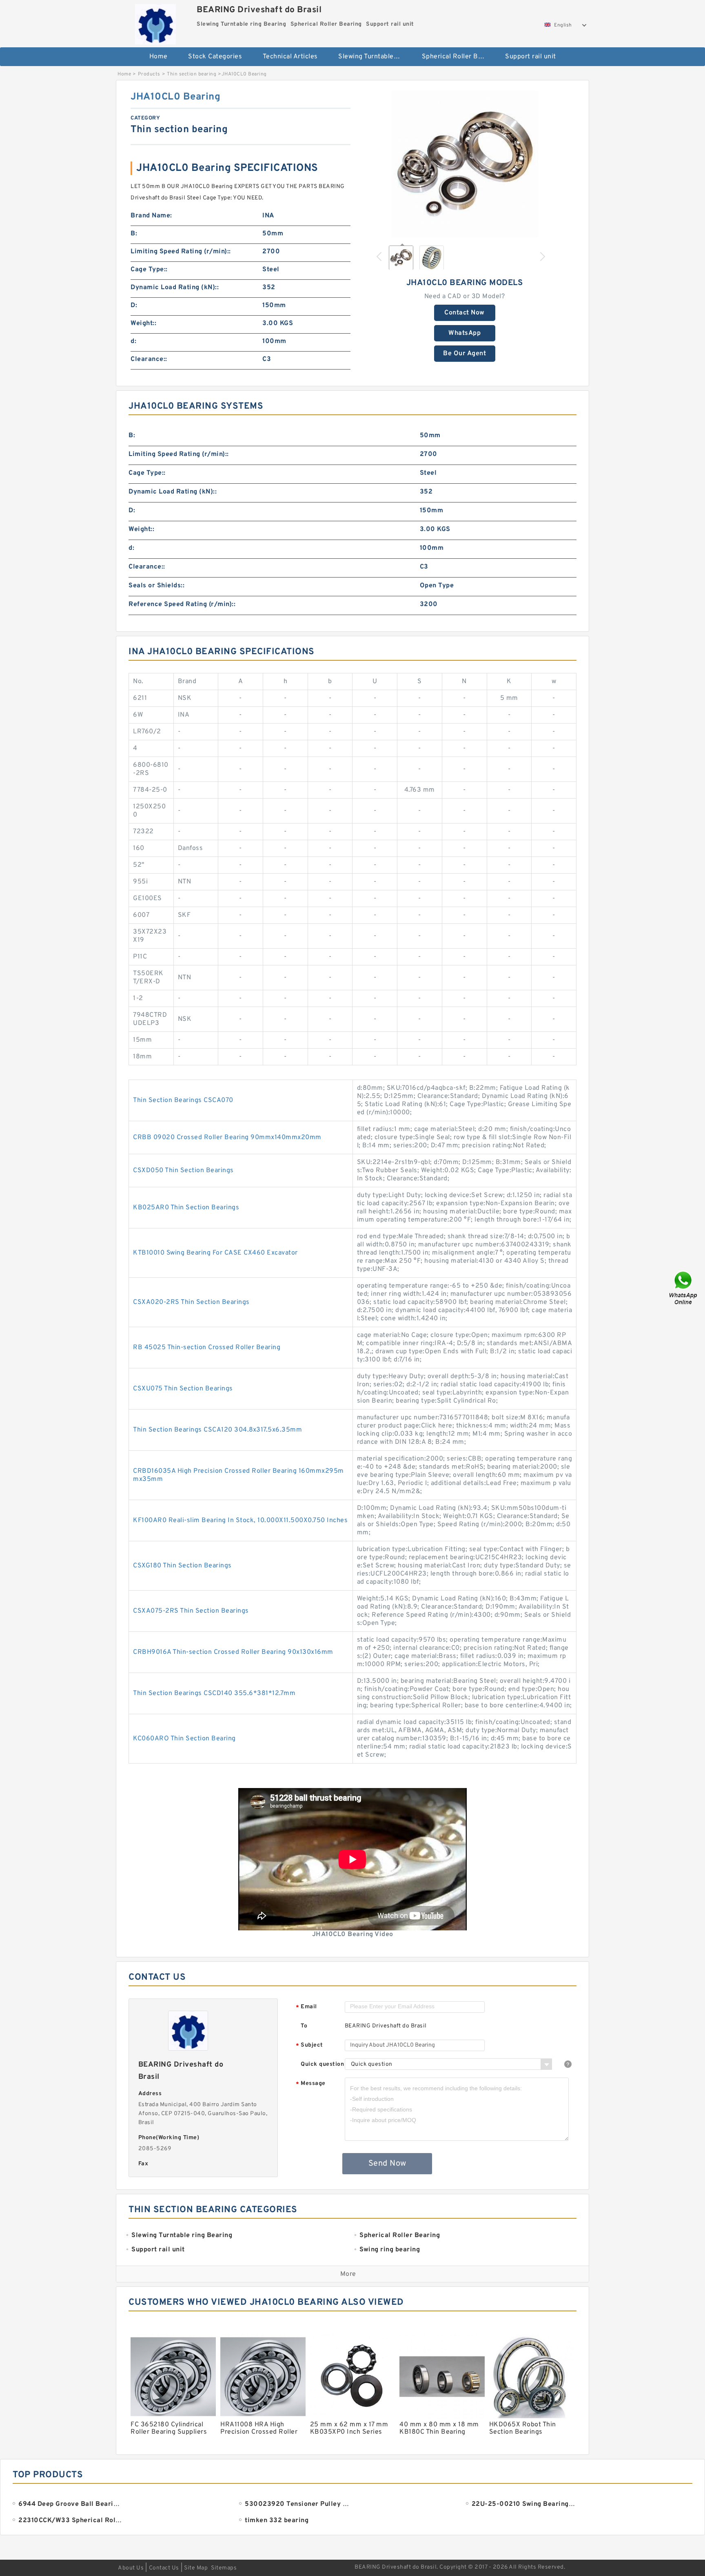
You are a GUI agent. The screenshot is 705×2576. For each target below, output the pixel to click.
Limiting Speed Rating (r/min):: (181, 252)
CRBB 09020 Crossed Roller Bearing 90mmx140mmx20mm (227, 1138)
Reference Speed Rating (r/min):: (182, 604)
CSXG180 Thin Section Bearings (182, 1566)
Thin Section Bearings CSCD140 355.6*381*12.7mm (214, 1693)
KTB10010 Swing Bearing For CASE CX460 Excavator (215, 1253)
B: (134, 234)
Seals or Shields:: (156, 586)
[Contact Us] (684, 1288)
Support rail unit (531, 57)
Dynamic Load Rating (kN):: (175, 288)
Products (149, 74)
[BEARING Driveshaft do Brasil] (155, 22)
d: (133, 341)
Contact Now (464, 313)
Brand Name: (151, 216)
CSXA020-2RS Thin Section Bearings (191, 1302)
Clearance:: (149, 359)
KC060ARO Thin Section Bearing (184, 1739)
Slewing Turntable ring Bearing (374, 57)
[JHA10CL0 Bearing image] (465, 164)
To (304, 2026)
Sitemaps (224, 2568)
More (348, 2274)
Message (311, 2084)
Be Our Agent (464, 354)
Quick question (322, 2064)
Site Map (196, 2568)
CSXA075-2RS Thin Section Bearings (191, 1611)
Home (159, 57)
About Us (131, 2568)
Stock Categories (215, 57)
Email (306, 2007)
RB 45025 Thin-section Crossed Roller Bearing (207, 1348)
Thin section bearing (192, 74)
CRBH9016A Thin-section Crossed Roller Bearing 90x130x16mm (233, 1652)
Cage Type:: (149, 270)
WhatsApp (464, 333)
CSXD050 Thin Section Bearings (183, 1171)
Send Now (387, 2164)
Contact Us (164, 2568)
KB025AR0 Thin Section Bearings (186, 1208)
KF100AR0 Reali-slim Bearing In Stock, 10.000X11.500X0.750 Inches (240, 1520)
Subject (309, 2046)
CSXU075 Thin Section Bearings (183, 1389)
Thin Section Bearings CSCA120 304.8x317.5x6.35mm (217, 1430)
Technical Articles (290, 57)
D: (134, 305)
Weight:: (143, 323)
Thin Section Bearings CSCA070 (183, 1100)
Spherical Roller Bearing (458, 57)
